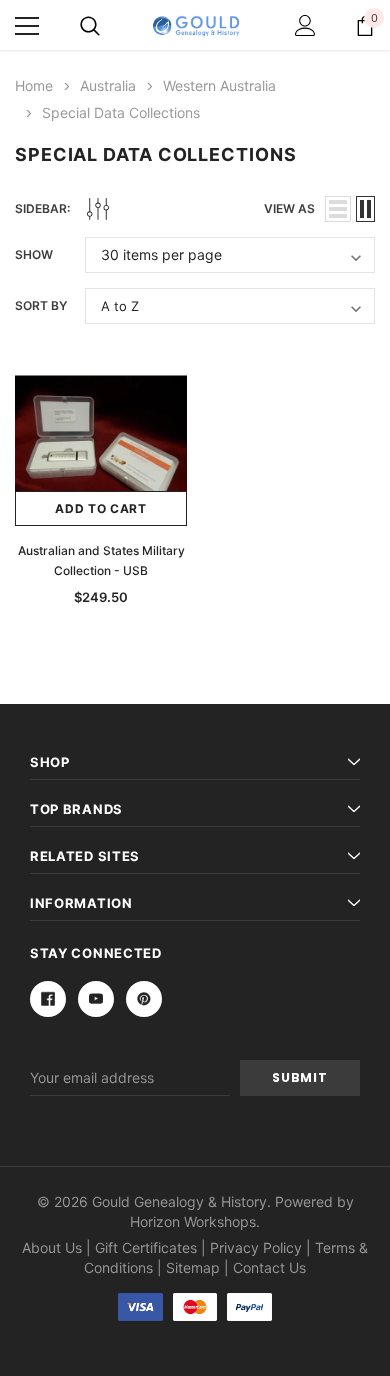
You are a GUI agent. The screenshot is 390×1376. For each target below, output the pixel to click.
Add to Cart (101, 508)
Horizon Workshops (193, 1221)
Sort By (41, 305)
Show (34, 254)
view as (289, 208)
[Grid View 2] (365, 209)
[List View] (338, 209)
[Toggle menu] (27, 26)
